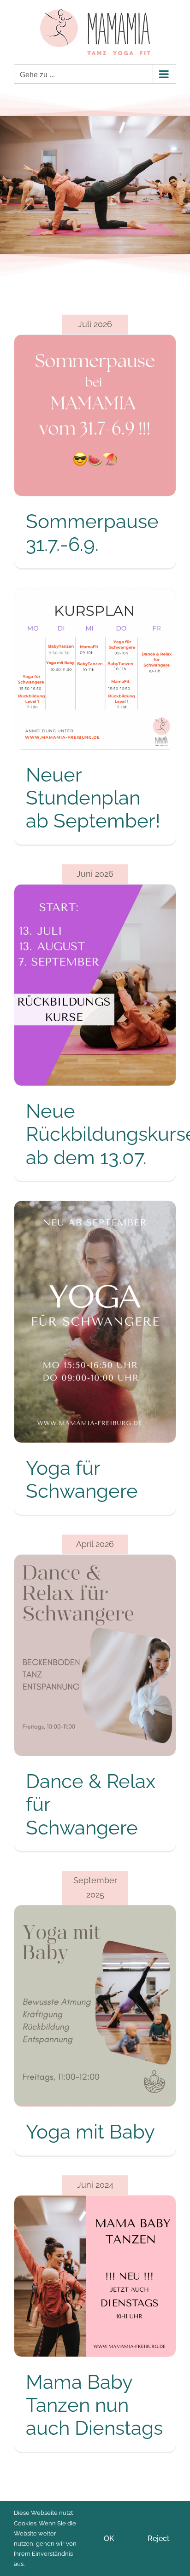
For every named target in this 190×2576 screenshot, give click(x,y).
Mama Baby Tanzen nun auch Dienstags (94, 2405)
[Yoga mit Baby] (95, 2006)
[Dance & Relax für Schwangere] (95, 1656)
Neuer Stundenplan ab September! (93, 798)
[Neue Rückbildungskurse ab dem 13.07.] (95, 985)
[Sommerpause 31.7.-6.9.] (95, 415)
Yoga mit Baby (90, 2132)
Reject (159, 2539)
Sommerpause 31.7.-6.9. (92, 533)
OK (109, 2539)
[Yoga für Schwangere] (95, 1322)
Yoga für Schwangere (82, 1480)
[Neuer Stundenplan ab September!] (95, 669)
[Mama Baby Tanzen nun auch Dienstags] (95, 2276)
